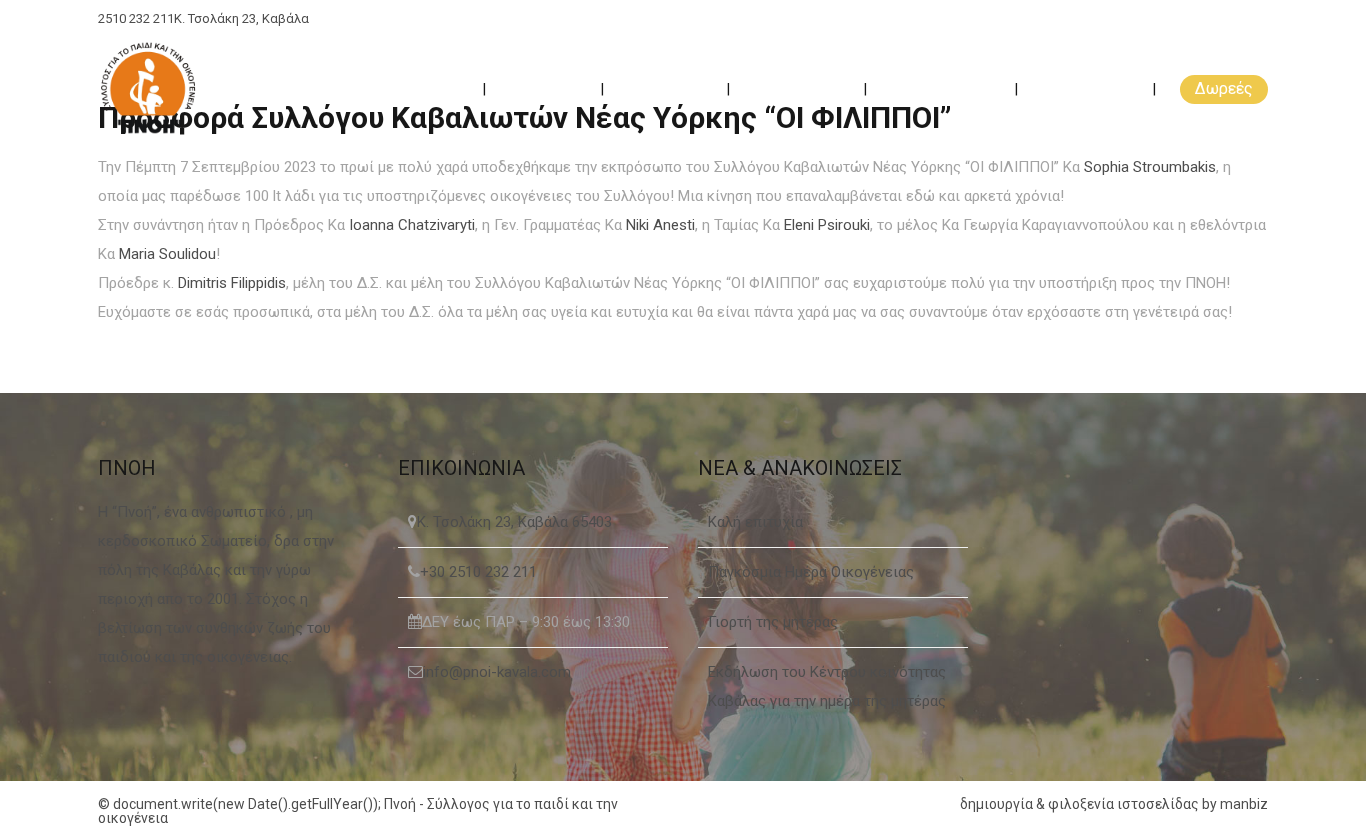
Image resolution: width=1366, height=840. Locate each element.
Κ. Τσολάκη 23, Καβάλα (241, 18)
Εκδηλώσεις (798, 88)
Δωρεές (1224, 88)
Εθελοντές (667, 88)
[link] (1150, 167)
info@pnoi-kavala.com (497, 672)
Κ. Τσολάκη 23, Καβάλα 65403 (514, 522)
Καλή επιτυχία (755, 522)
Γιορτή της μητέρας (773, 622)
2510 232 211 (136, 18)
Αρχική (437, 88)
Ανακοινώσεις (942, 88)
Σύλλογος (545, 88)
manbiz (1244, 804)
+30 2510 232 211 (478, 572)
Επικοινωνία (1087, 88)
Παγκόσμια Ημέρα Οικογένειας (811, 572)
